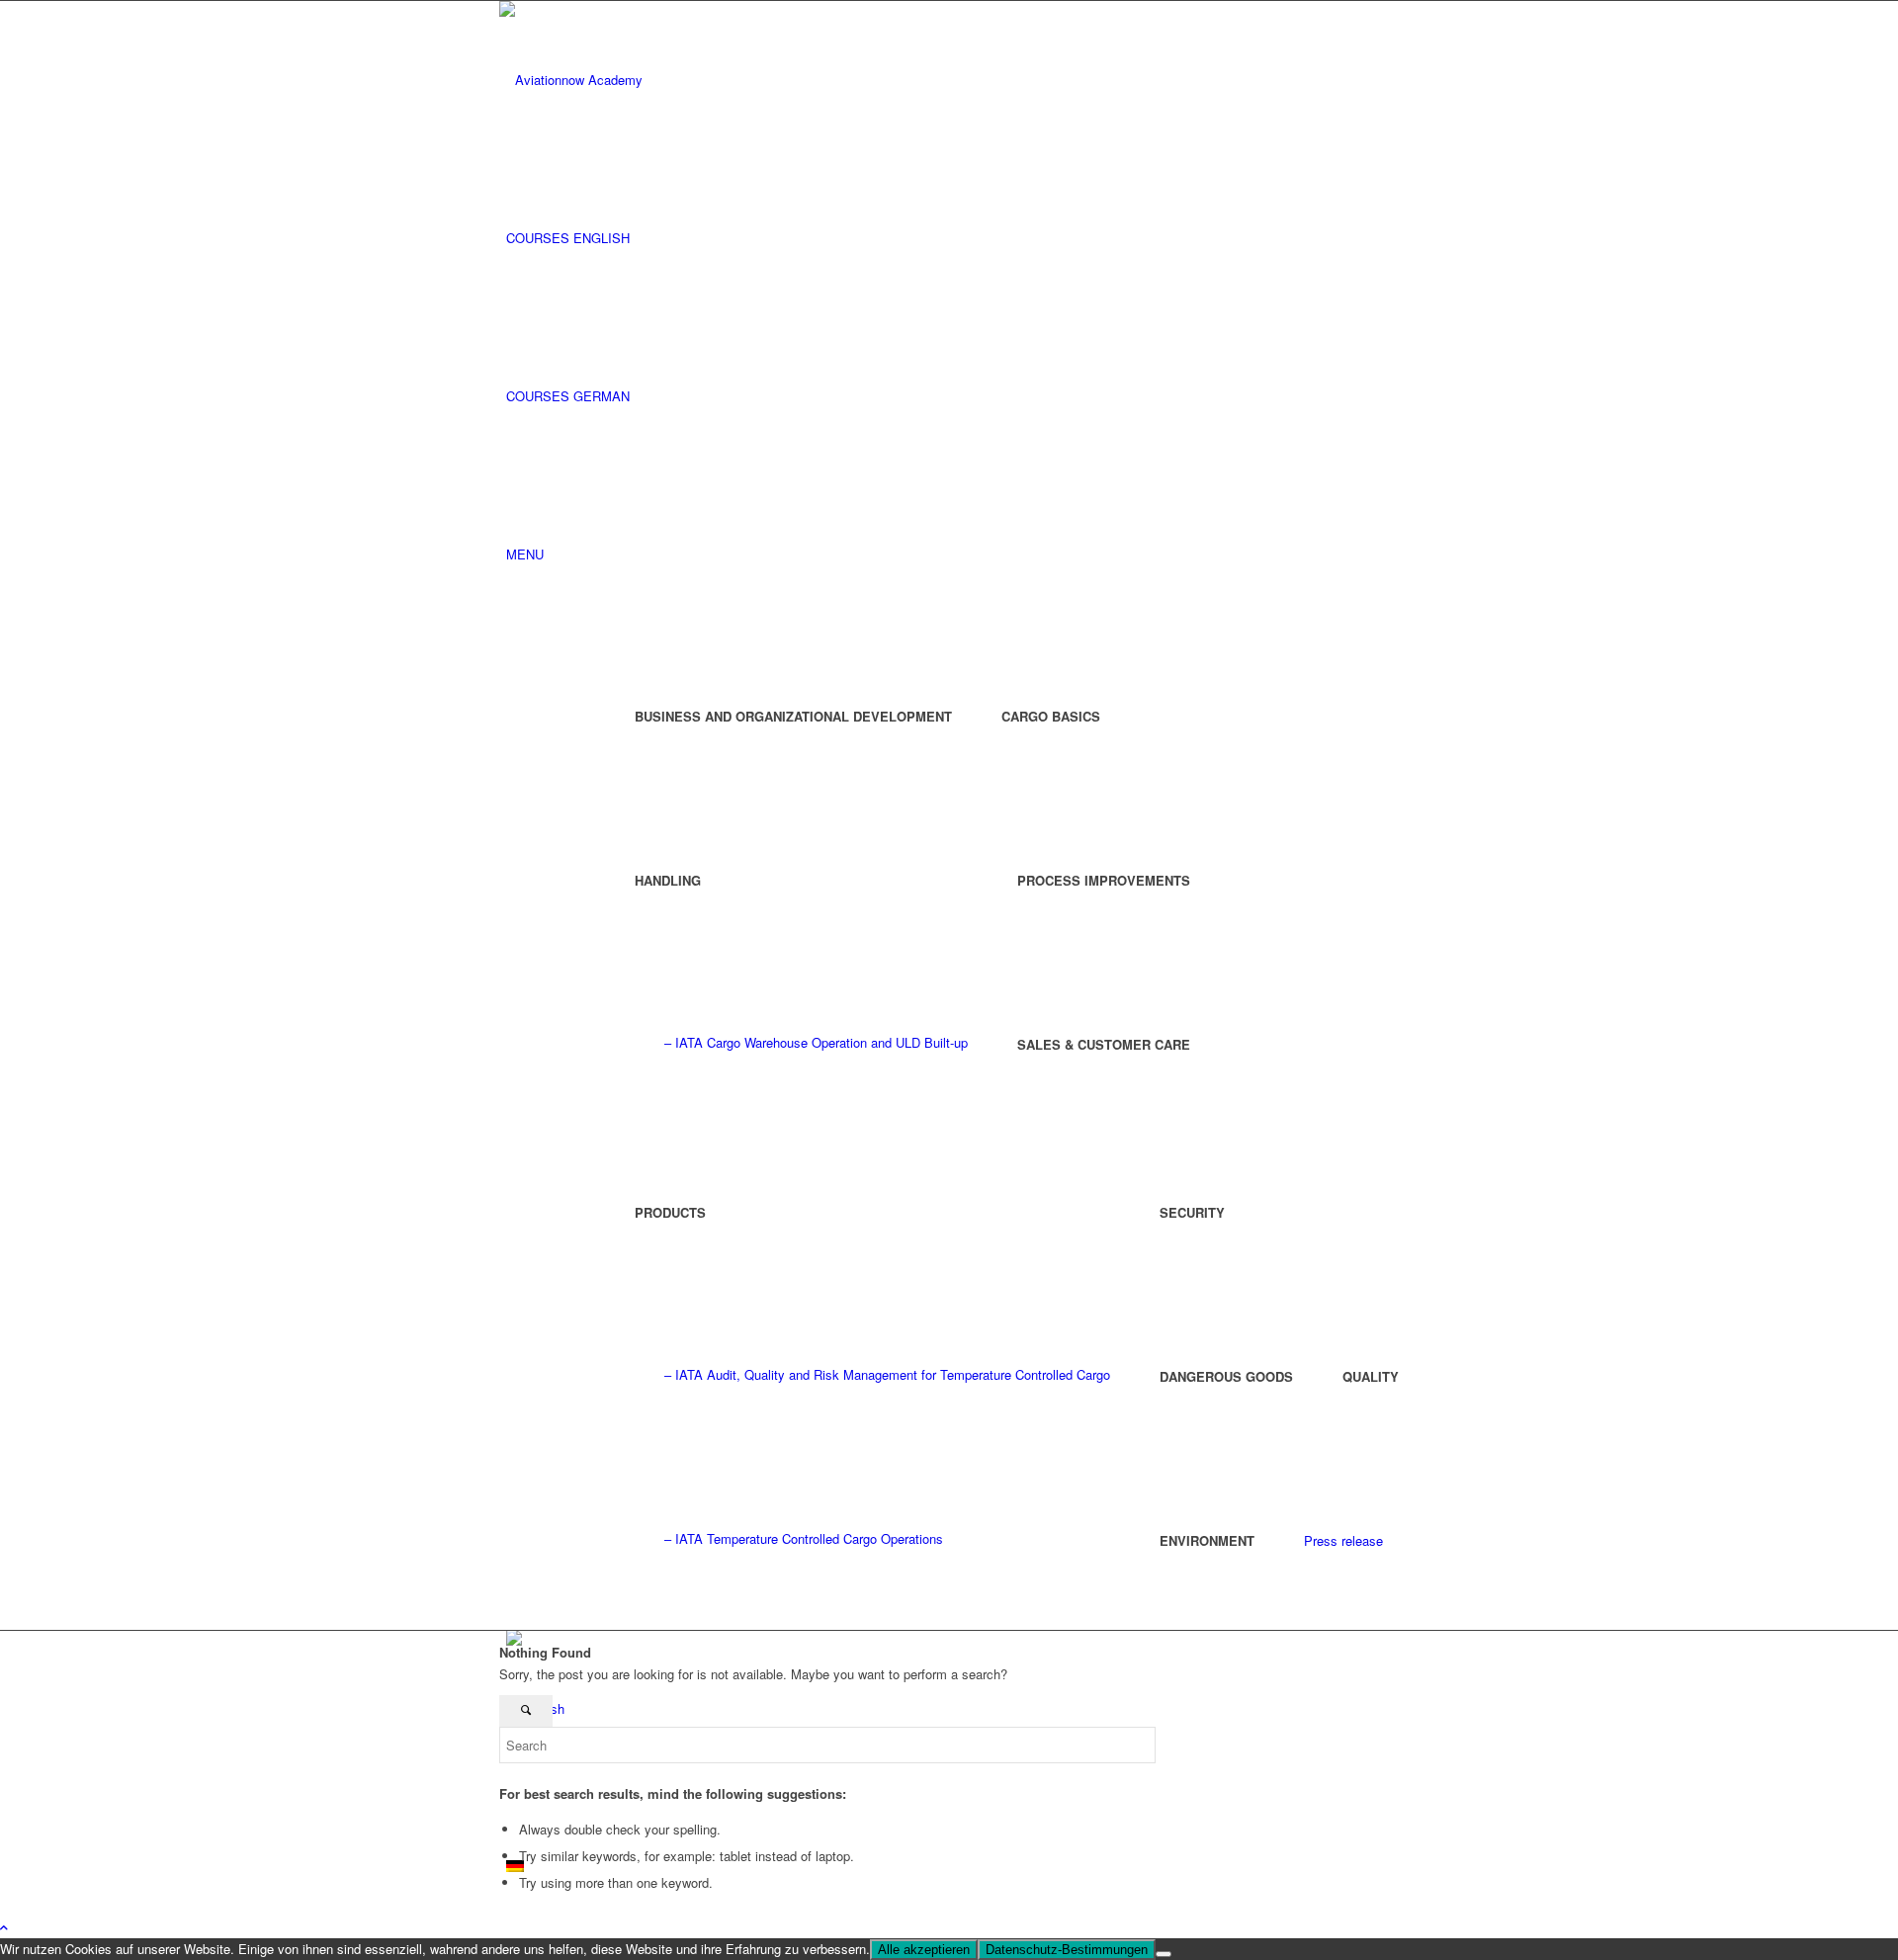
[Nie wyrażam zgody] (1164, 1954)
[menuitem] (952, 238)
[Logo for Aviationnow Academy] (647, 80)
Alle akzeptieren (924, 1950)
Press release (1343, 1540)
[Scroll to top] (4, 1927)
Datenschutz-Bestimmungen (1067, 1950)
